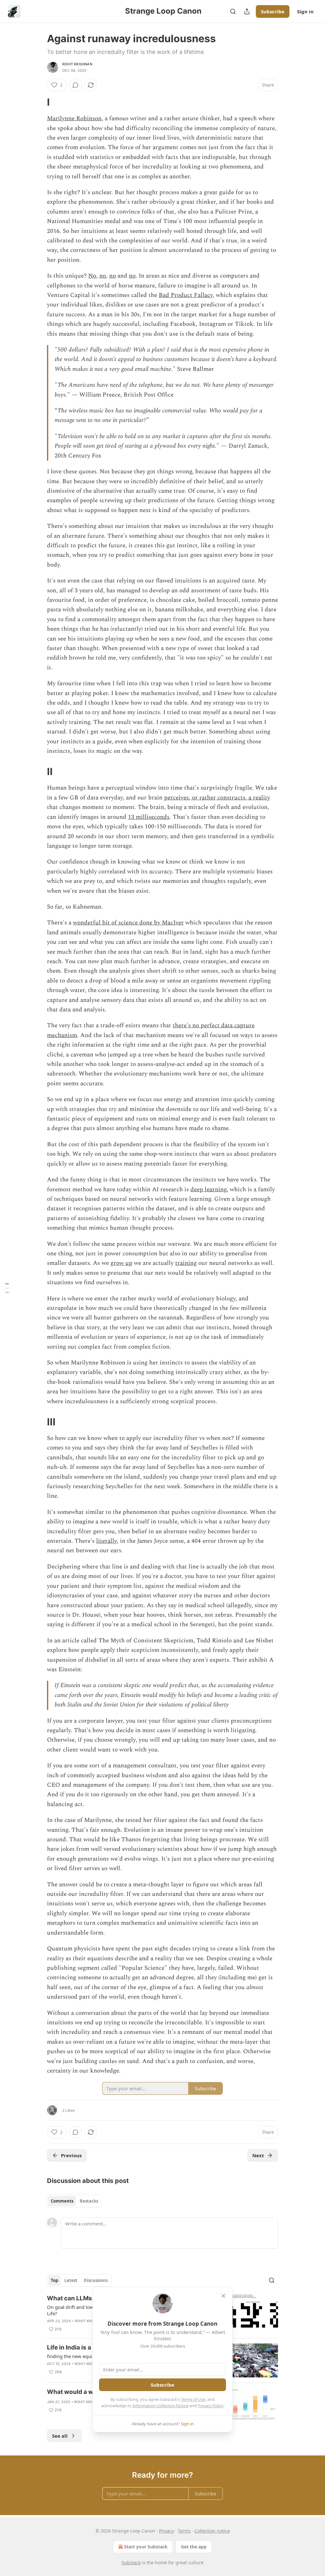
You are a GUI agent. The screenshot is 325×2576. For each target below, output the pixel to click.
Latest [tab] (71, 2280)
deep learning (209, 1189)
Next (258, 2155)
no (103, 276)
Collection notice (212, 2531)
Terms (184, 2531)
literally (106, 1541)
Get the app (194, 2547)
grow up (121, 1263)
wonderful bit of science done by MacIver (128, 923)
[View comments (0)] (76, 85)
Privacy (166, 2531)
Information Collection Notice (161, 2406)
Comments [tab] (62, 2201)
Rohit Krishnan (77, 64)
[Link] (38, 102)
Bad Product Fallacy (186, 295)
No (92, 276)
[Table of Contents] (7, 1288)
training (186, 1263)
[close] (223, 2296)
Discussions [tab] (96, 2280)
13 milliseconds (149, 817)
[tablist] (74, 2201)
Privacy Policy (210, 2406)
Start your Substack (146, 2547)
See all (60, 2436)
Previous (71, 2155)
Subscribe (273, 11)
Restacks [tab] (89, 2201)
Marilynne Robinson (74, 118)
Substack (131, 2563)
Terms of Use (193, 2399)
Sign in (305, 11)
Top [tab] (54, 2280)
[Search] (233, 11)
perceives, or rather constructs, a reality (217, 798)
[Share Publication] (247, 11)
